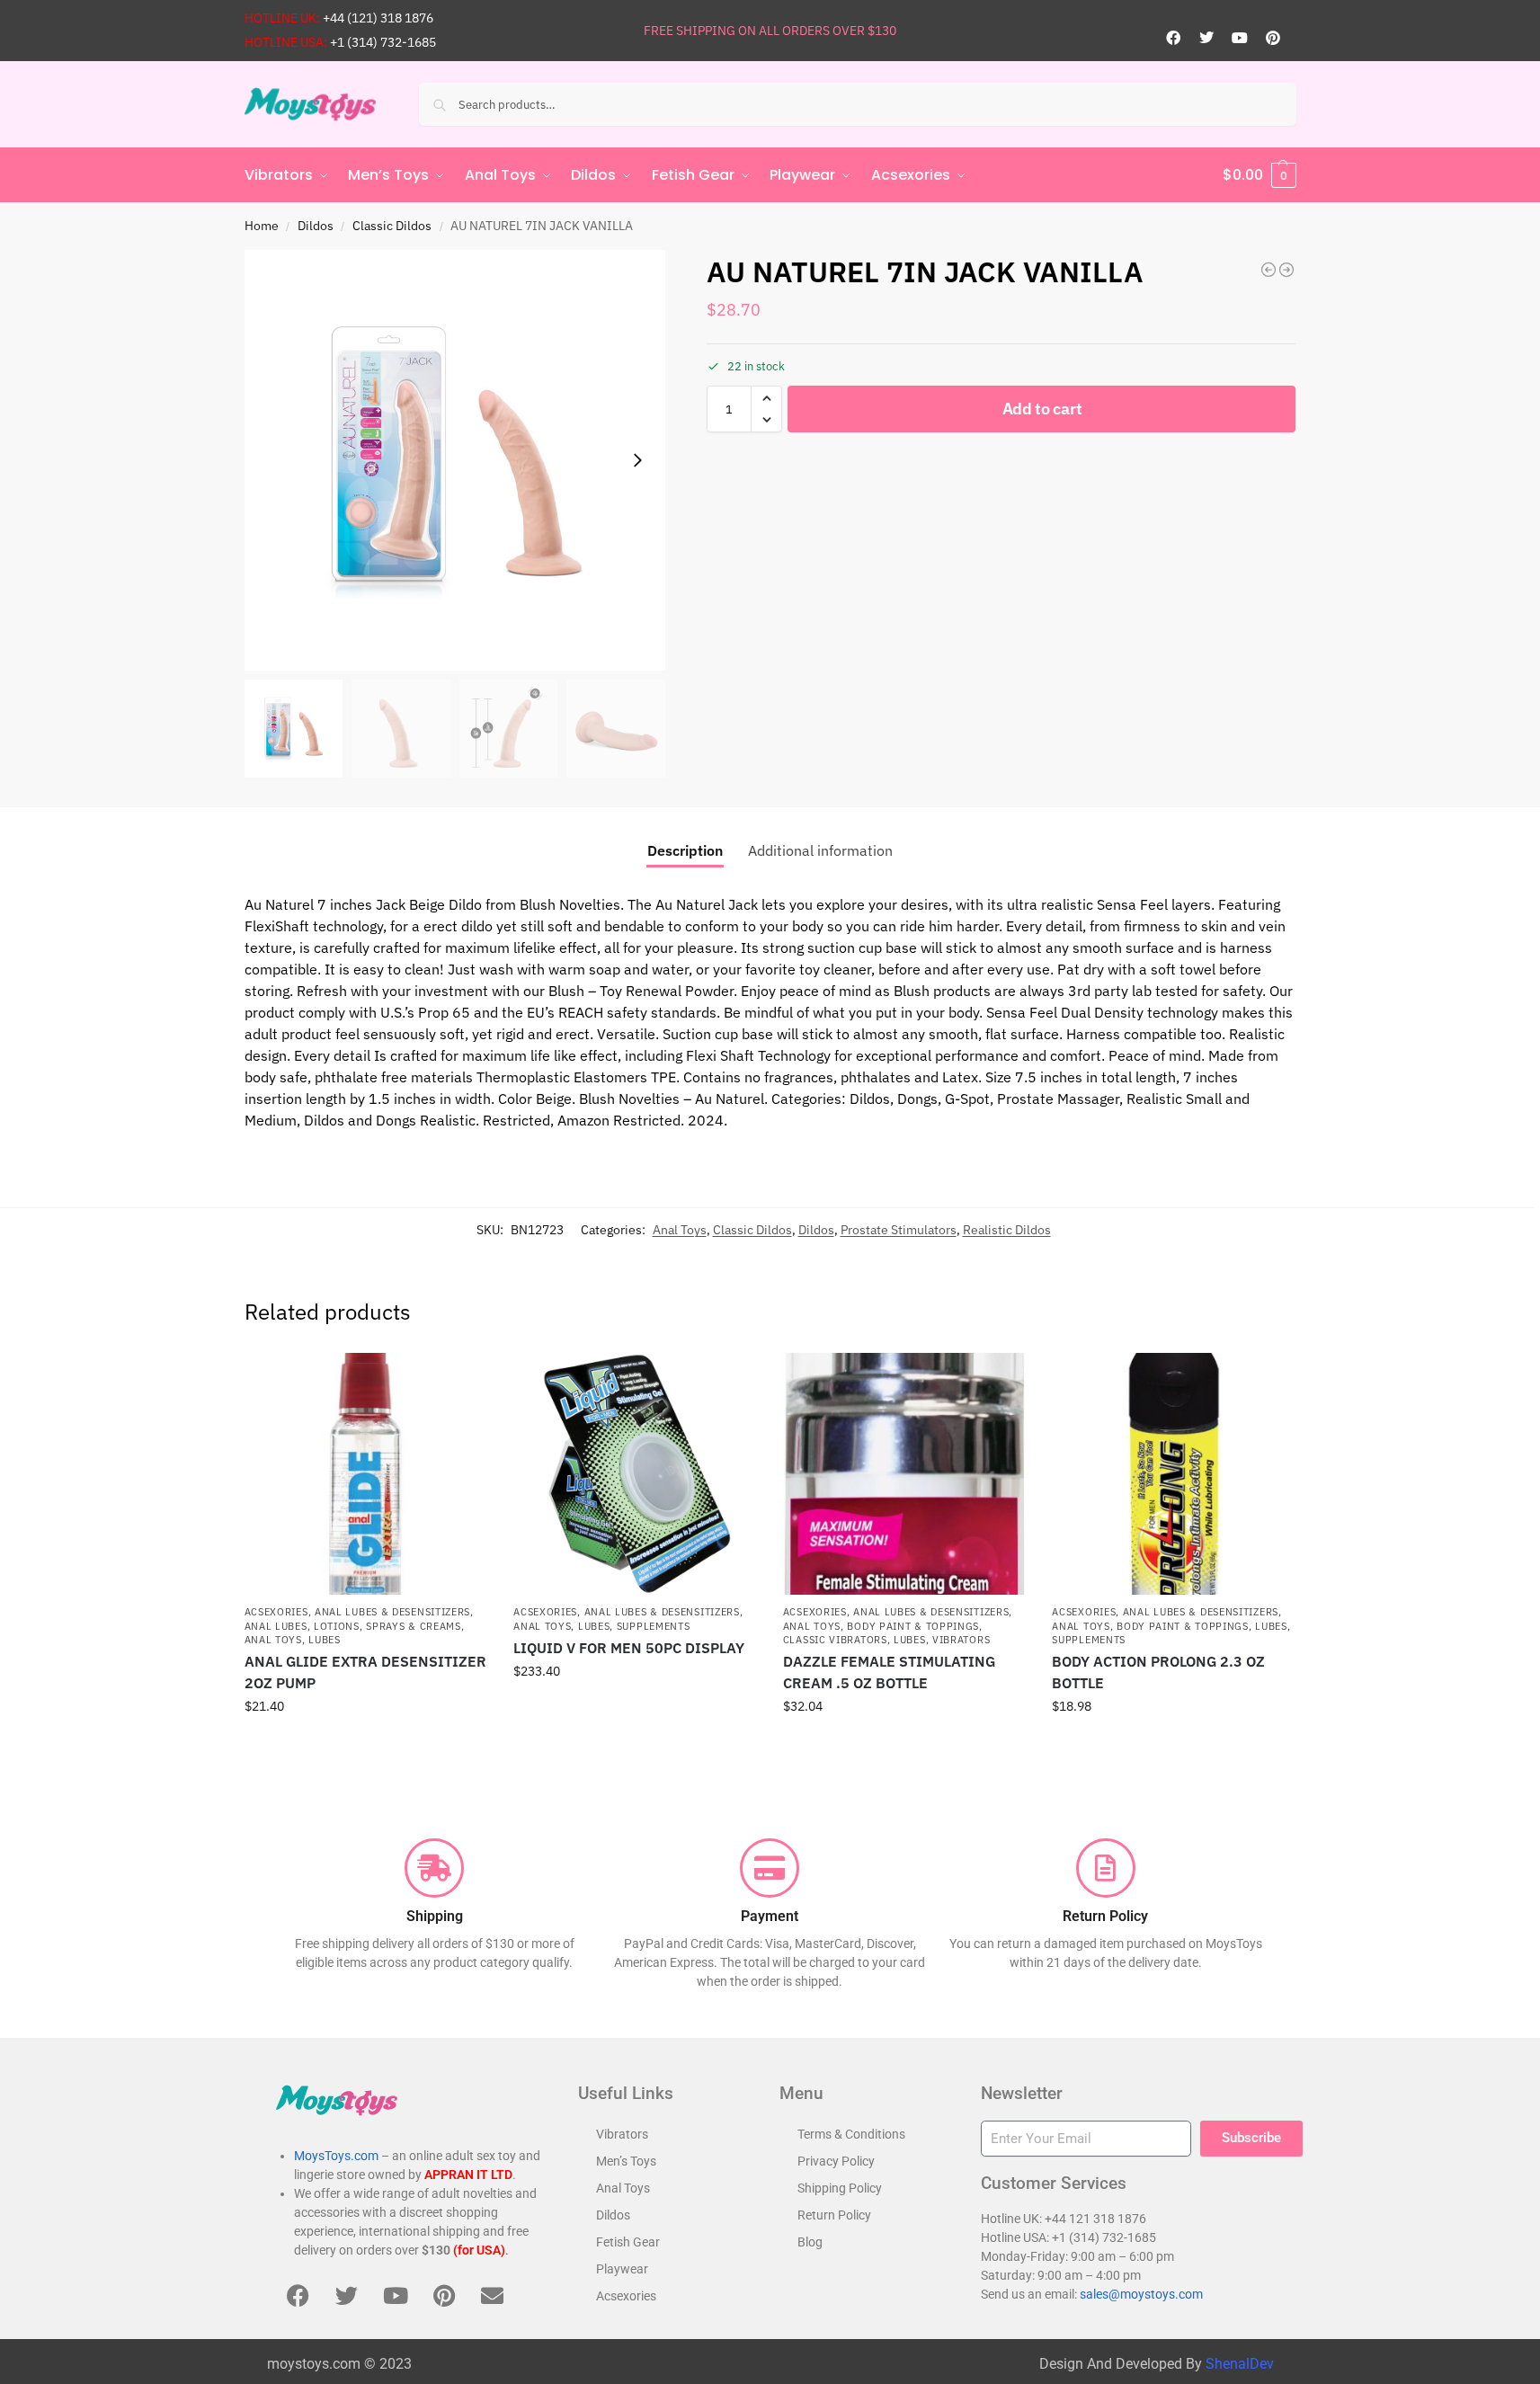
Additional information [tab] (820, 850)
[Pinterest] (1273, 38)
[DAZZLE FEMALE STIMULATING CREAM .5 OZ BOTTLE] (904, 1474)
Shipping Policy (840, 2188)
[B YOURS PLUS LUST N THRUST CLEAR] (1268, 270)
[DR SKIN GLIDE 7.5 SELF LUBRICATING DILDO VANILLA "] (1286, 270)
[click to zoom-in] (455, 460)
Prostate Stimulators (899, 1230)
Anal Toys (680, 1230)
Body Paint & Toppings (913, 1626)
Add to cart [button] (365, 1745)
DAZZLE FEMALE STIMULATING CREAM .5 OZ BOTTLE (889, 1672)
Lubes (325, 1640)
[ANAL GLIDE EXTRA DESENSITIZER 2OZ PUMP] (366, 1474)
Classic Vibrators (835, 1640)
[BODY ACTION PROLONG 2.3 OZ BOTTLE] (1173, 1474)
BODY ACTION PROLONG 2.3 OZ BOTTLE (1158, 1672)
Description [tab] (685, 850)
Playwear (622, 2269)
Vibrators (961, 1640)
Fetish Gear (628, 2242)
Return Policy (834, 2215)
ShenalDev (1240, 2364)
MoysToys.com (336, 2156)
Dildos (316, 226)
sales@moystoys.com (1141, 2294)
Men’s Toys (626, 2161)
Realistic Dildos (1007, 1230)
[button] (1260, 175)
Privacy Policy (836, 2161)
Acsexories (276, 1612)
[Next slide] (637, 460)
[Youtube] (1240, 38)
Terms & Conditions (851, 2134)
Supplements (654, 1626)
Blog (810, 2242)
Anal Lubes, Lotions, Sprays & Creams (353, 1626)
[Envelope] (493, 2295)
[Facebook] (1173, 38)
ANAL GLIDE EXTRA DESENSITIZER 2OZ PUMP (365, 1672)
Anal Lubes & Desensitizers (392, 1612)
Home (262, 226)
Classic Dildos (392, 226)
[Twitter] (1206, 38)
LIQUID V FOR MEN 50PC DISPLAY (629, 1648)
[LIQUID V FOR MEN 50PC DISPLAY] (635, 1474)
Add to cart (1042, 409)
